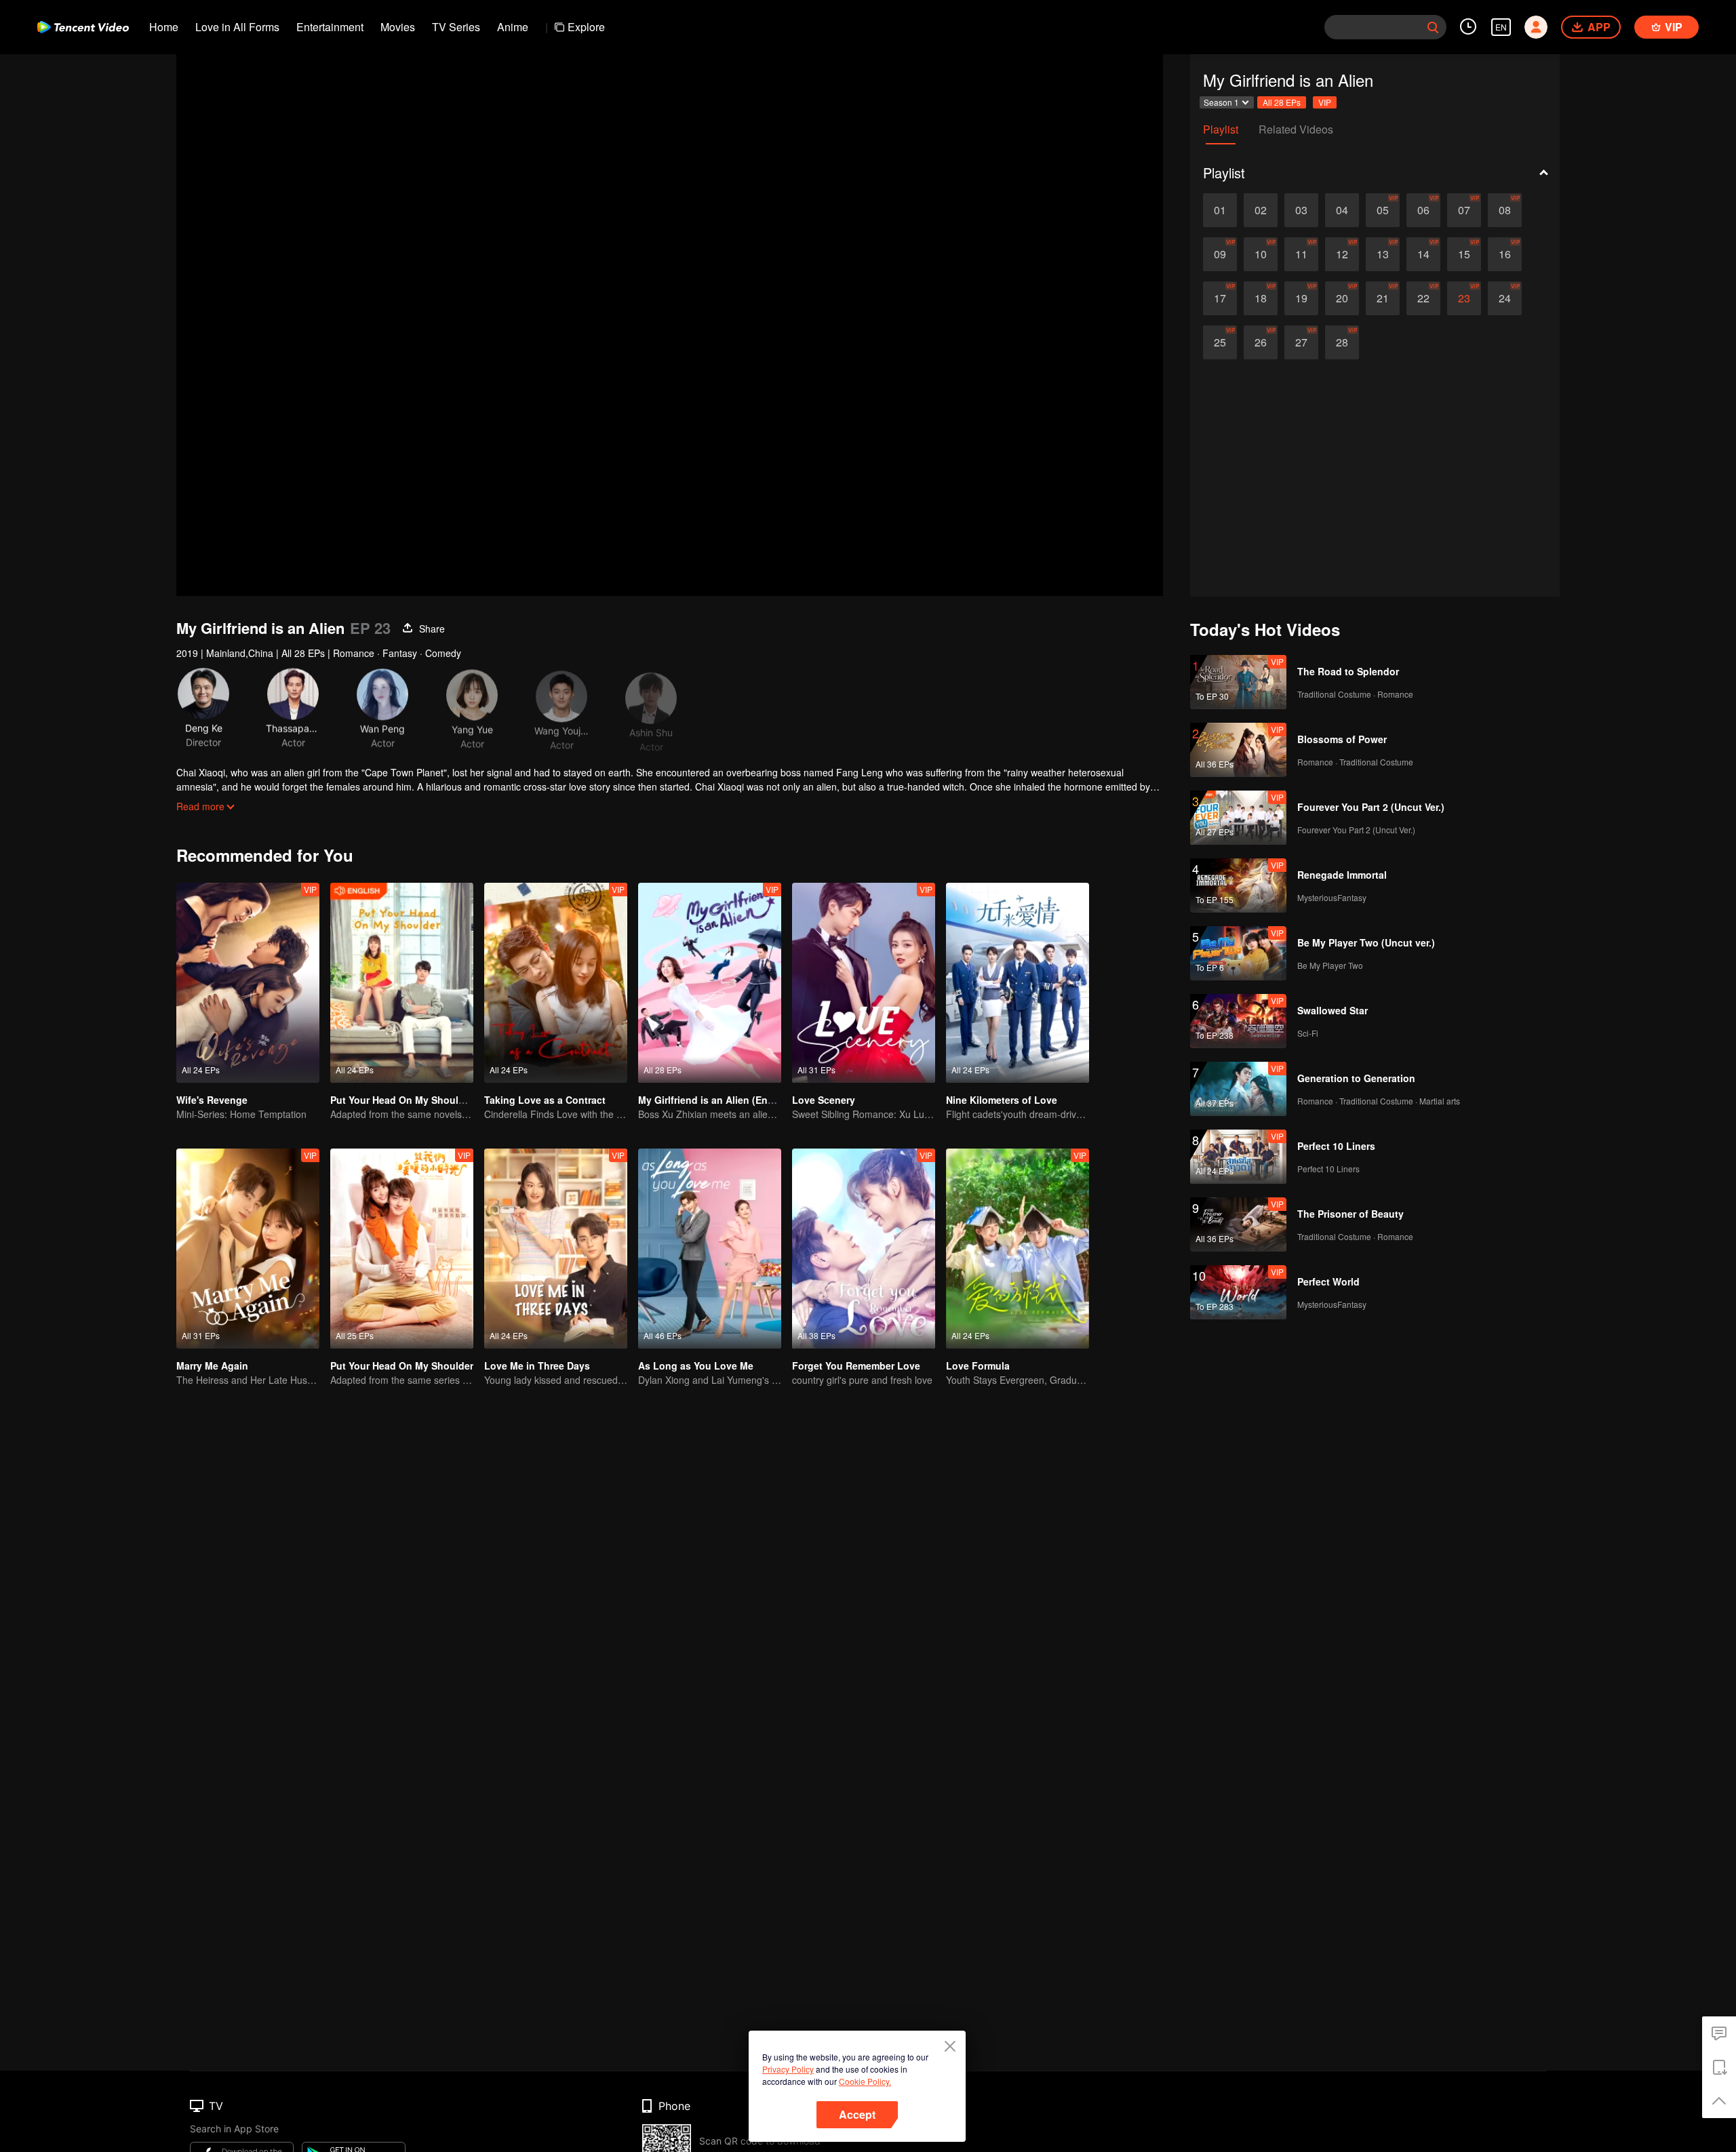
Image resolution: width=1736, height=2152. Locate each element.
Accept (857, 2114)
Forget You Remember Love (856, 1366)
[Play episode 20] (1342, 298)
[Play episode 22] (1423, 298)
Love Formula (978, 1366)
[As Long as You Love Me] (710, 1249)
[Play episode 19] (1301, 298)
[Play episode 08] (1505, 210)
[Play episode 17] (1220, 298)
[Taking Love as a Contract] (556, 983)
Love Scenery (824, 1100)
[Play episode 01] (1220, 210)
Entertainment (330, 27)
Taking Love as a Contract (545, 1100)
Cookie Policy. (865, 2081)
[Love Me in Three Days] (556, 1249)
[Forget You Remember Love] (864, 1249)
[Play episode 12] (1342, 254)
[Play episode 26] (1261, 342)
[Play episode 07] (1464, 210)
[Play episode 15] (1464, 254)
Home (164, 27)
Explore (586, 27)
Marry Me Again (212, 1366)
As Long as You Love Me (696, 1366)
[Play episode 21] (1383, 298)
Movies (398, 27)
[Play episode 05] (1383, 210)
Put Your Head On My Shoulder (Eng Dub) (427, 1100)
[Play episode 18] (1261, 298)
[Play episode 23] (1464, 298)
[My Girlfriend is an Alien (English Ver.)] (710, 983)
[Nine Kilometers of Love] (1018, 983)
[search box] (1433, 27)
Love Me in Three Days (537, 1366)
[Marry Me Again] (248, 1249)
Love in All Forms (237, 27)
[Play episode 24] (1505, 298)
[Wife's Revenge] (248, 983)
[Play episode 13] (1383, 254)
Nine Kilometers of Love (1002, 1100)
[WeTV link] (83, 27)
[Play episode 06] (1423, 210)
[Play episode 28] (1342, 342)
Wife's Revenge (212, 1100)
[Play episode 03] (1301, 210)
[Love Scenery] (864, 983)
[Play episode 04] (1342, 210)
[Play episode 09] (1220, 254)
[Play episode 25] (1220, 342)
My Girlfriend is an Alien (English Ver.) (726, 1100)
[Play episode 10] (1261, 254)
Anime (513, 27)
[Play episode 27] (1301, 342)
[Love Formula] (1018, 1249)
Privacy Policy (788, 2069)
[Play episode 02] (1261, 210)
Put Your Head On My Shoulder (402, 1366)
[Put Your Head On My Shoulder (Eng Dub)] (402, 983)
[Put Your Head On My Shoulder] (402, 1249)
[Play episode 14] (1423, 254)
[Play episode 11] (1301, 254)
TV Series (456, 27)
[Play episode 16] (1505, 254)
